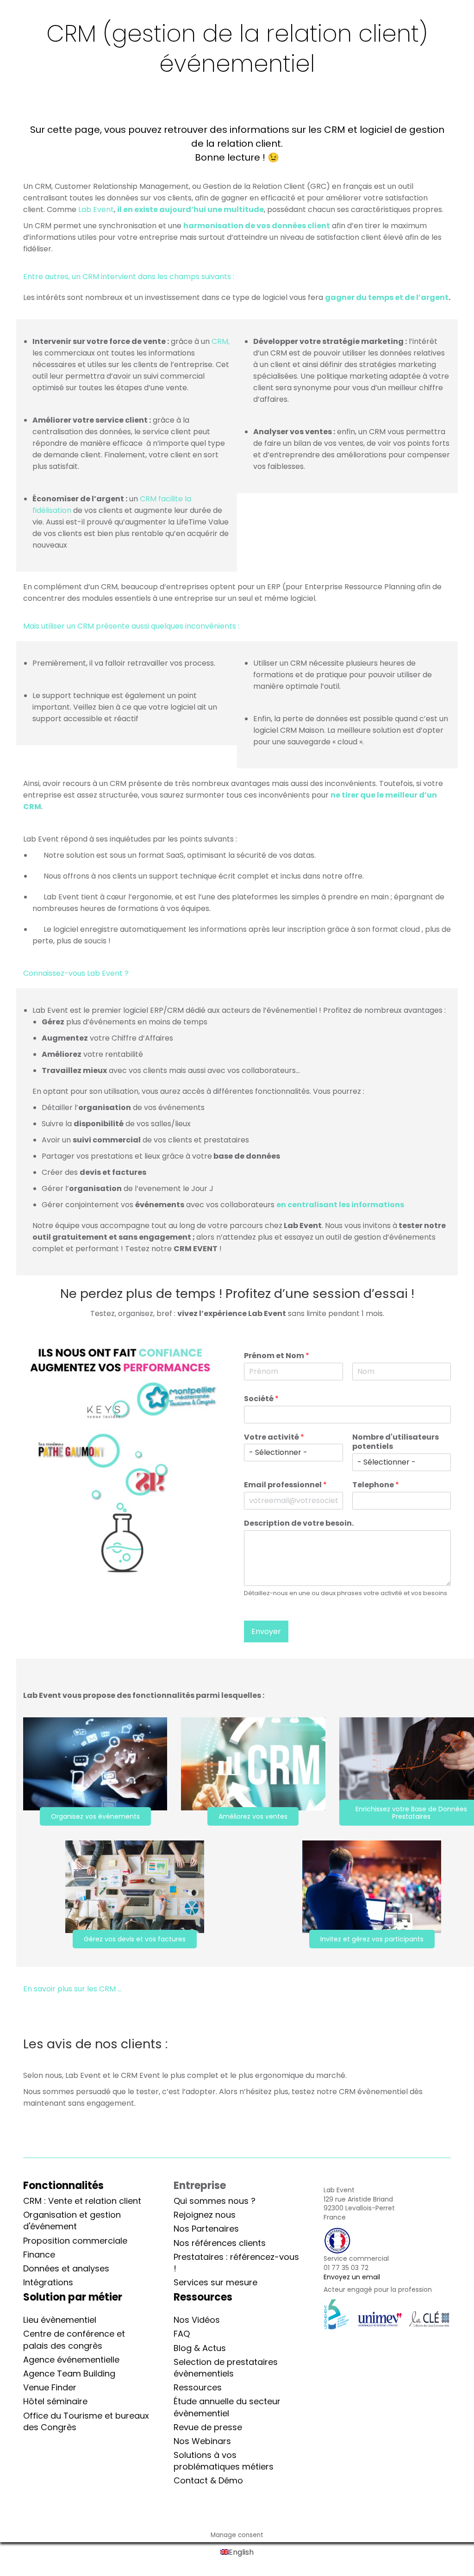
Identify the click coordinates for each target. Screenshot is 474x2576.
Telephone (376, 1485)
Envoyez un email (352, 2277)
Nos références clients (220, 2243)
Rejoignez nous (205, 2215)
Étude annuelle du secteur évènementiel (227, 2407)
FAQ (182, 2334)
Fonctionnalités (63, 2186)
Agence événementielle (71, 2360)
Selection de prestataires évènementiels (226, 2368)
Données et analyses (66, 2268)
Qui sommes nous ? (215, 2201)
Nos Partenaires (206, 2229)
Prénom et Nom (277, 1356)
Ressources (198, 2387)
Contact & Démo (208, 2480)
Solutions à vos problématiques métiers (224, 2461)
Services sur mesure (215, 2282)
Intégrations (48, 2282)
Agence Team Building (69, 2373)
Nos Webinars (202, 2441)
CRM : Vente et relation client (82, 2201)
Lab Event (96, 209)
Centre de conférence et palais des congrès (74, 2339)
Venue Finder (50, 2387)
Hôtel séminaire (55, 2401)
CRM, (221, 341)
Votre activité (274, 1438)
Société (261, 1399)
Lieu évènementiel (60, 2320)
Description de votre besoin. (299, 1524)
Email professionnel (285, 1485)
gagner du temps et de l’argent (387, 297)
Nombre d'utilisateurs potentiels (396, 1442)
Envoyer (266, 1631)
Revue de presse (208, 2427)
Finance (39, 2255)
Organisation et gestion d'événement (72, 2220)
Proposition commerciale (75, 2241)
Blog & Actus (200, 2348)
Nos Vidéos (197, 2320)
